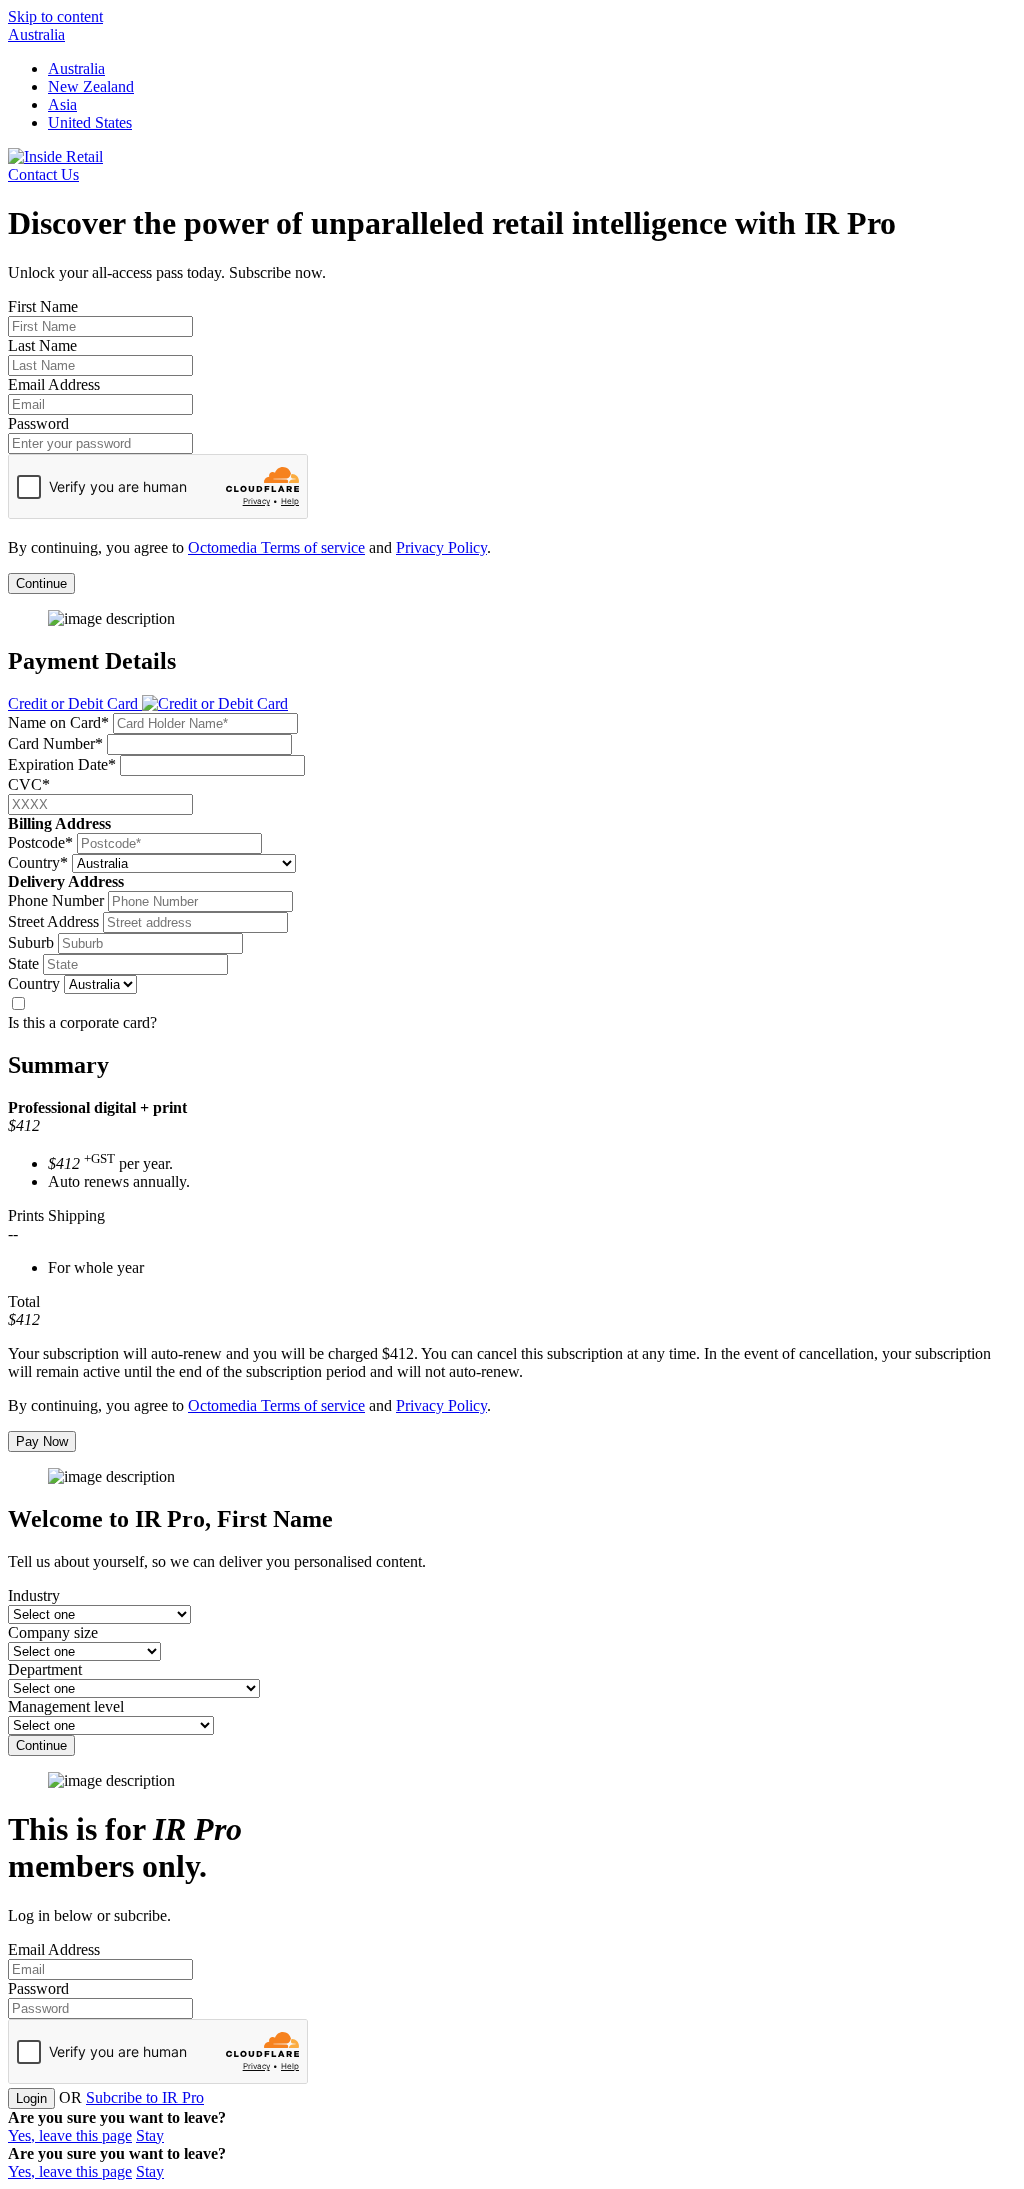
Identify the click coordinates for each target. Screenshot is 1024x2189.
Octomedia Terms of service (276, 547)
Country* (38, 862)
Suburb (31, 942)
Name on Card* (58, 722)
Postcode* (40, 842)
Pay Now (42, 1441)
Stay (150, 2135)
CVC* (29, 784)
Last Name (42, 345)
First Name (43, 306)
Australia (36, 34)
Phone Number (56, 900)
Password (38, 423)
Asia (62, 104)
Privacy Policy (441, 547)
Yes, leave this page (70, 2135)
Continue (41, 583)
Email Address (54, 384)
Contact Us (43, 174)
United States (90, 122)
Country (34, 983)
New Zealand (91, 86)
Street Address (53, 921)
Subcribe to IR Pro (145, 2097)
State (23, 963)
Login (31, 2098)
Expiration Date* (62, 764)
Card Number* (55, 743)
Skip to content (55, 16)
